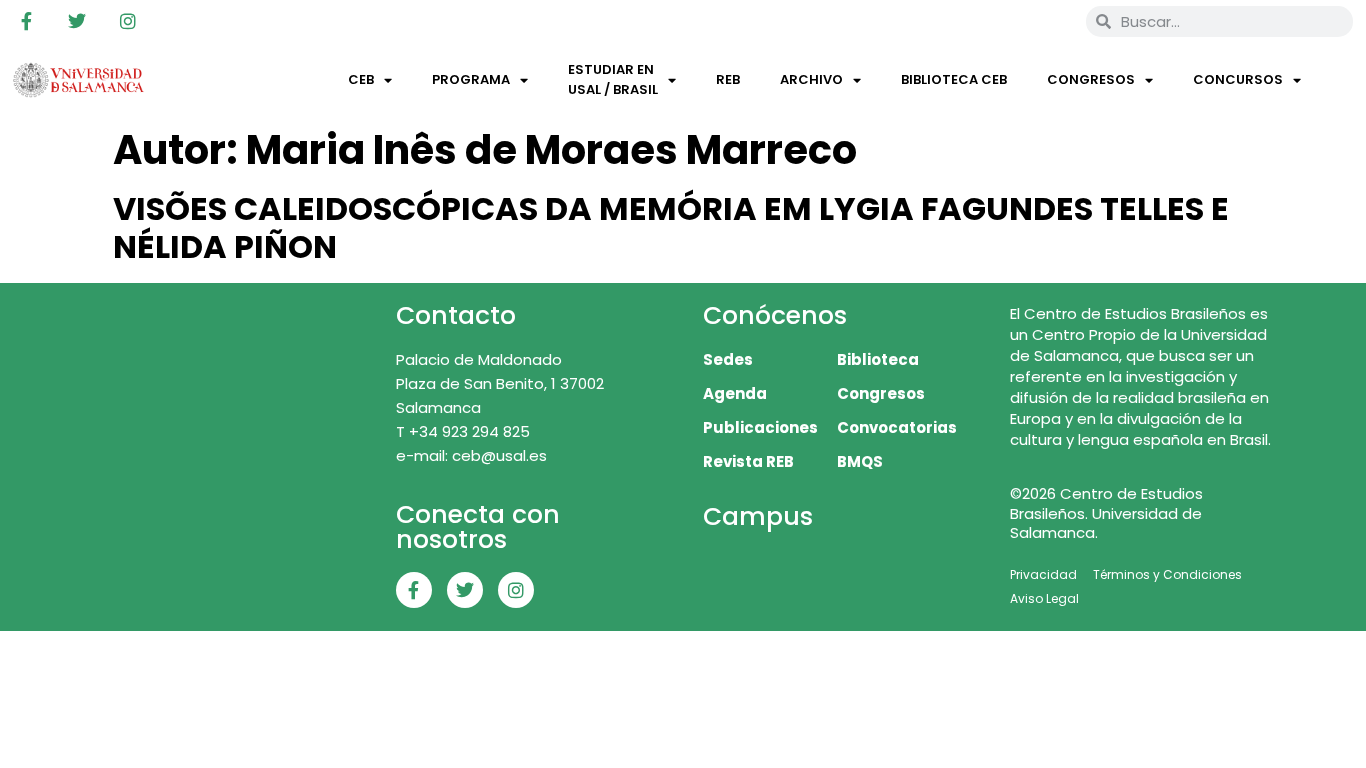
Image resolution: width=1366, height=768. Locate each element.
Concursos (1238, 79)
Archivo (811, 79)
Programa (471, 79)
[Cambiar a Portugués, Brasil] (1004, 21)
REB (728, 79)
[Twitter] (77, 21)
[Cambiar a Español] (1042, 21)
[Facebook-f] (26, 21)
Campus (758, 516)
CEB (361, 79)
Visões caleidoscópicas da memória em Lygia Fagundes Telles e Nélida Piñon (671, 227)
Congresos (1091, 79)
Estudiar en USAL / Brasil (613, 79)
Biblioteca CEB (954, 79)
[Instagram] (128, 21)
